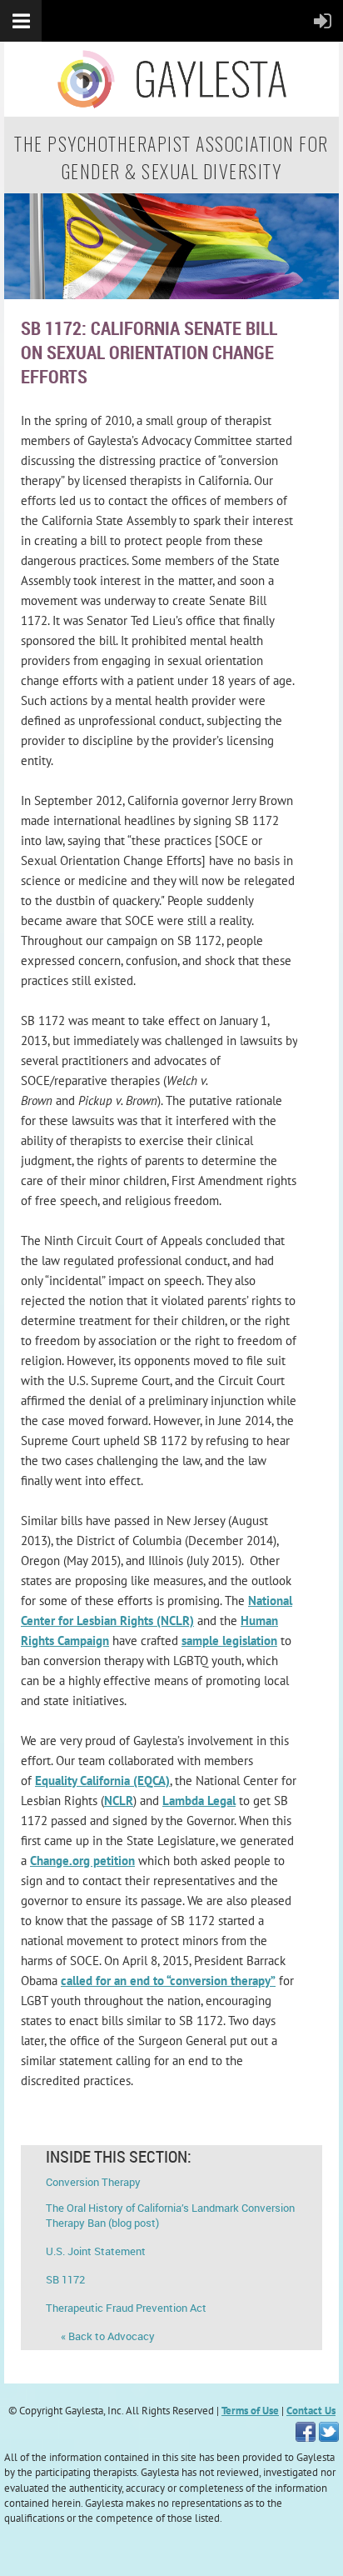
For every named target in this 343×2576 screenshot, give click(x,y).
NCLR (119, 1801)
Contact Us (311, 2411)
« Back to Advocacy (100, 2336)
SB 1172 (65, 2279)
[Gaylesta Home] (171, 295)
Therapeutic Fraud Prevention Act (126, 2308)
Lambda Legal (199, 1801)
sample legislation (229, 1641)
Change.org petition (82, 1861)
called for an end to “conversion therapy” (168, 1981)
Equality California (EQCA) (102, 1781)
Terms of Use (250, 2411)
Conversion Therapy (93, 2182)
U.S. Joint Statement (96, 2251)
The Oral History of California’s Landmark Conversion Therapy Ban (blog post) (170, 2215)
